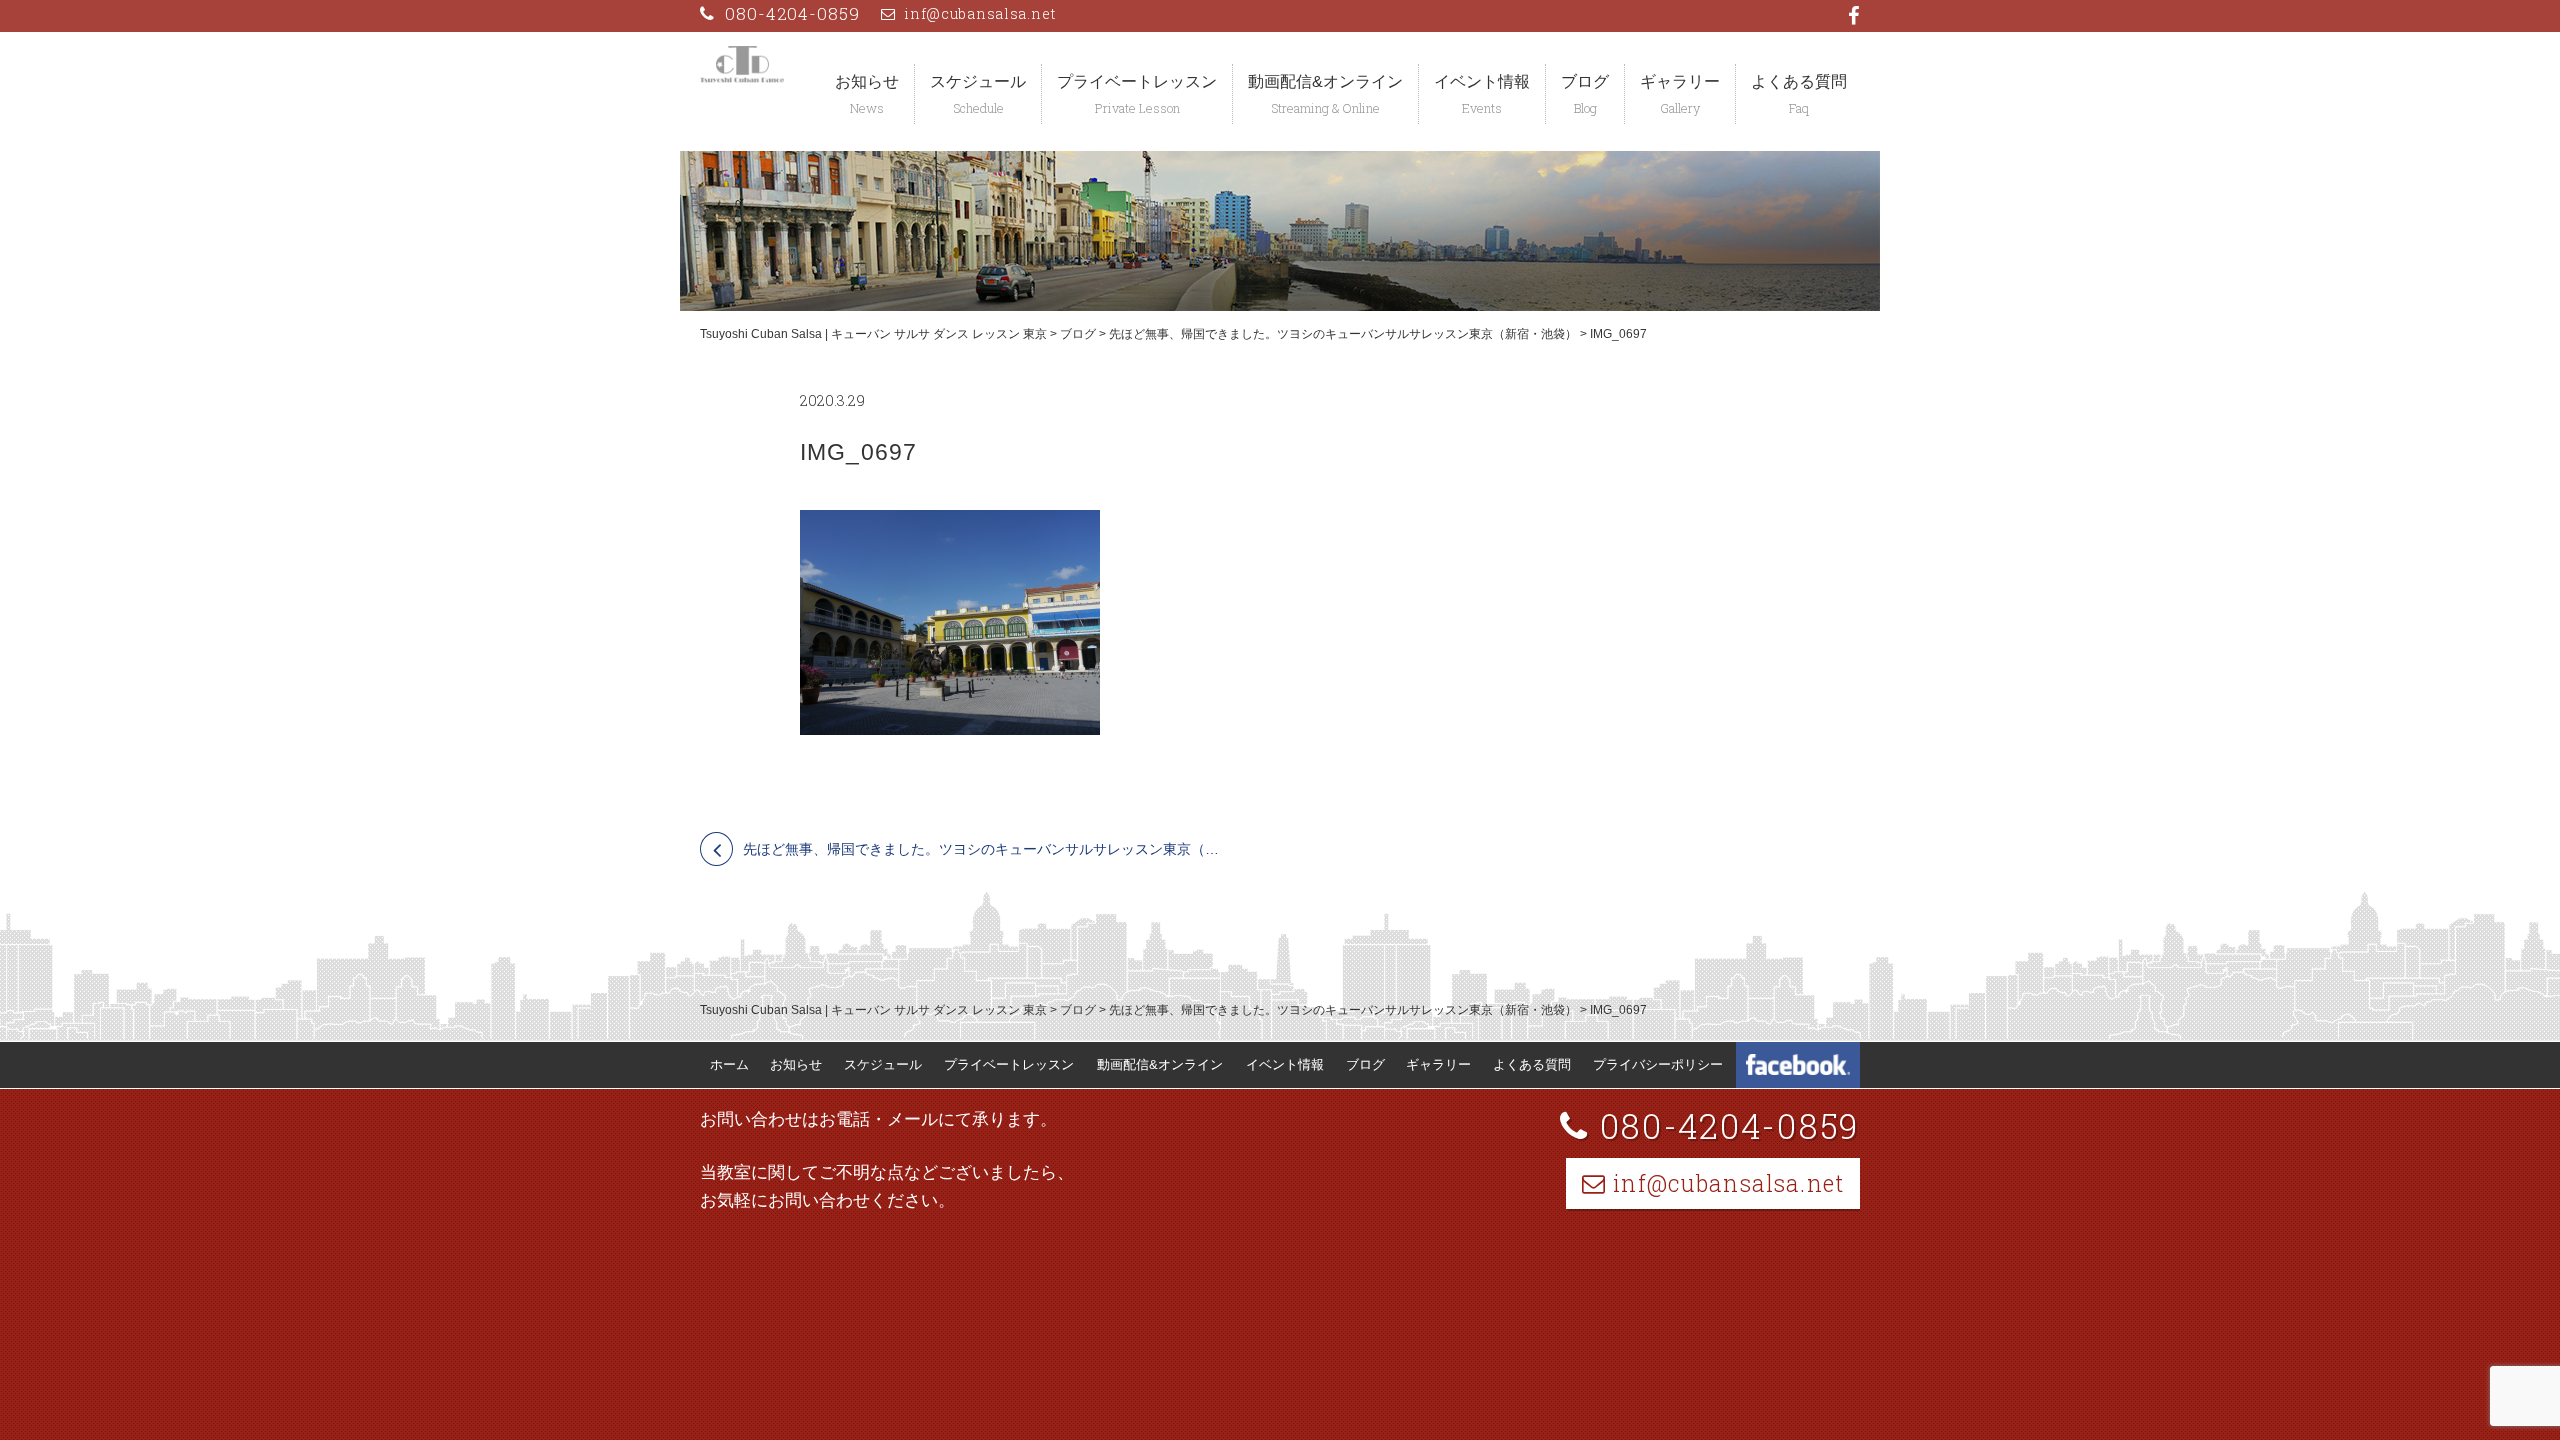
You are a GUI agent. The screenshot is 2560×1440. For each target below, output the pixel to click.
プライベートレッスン (1137, 81)
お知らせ (867, 81)
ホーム (729, 1064)
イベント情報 (1482, 81)
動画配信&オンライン (1325, 81)
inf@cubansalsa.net (980, 13)
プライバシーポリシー (1658, 1064)
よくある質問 (1799, 81)
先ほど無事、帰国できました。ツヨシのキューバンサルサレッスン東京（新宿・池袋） (1343, 334)
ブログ (1585, 81)
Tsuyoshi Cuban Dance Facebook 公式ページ (1798, 1065)
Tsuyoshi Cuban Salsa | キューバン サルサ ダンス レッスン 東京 (873, 334)
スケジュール (978, 81)
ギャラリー (1680, 81)
